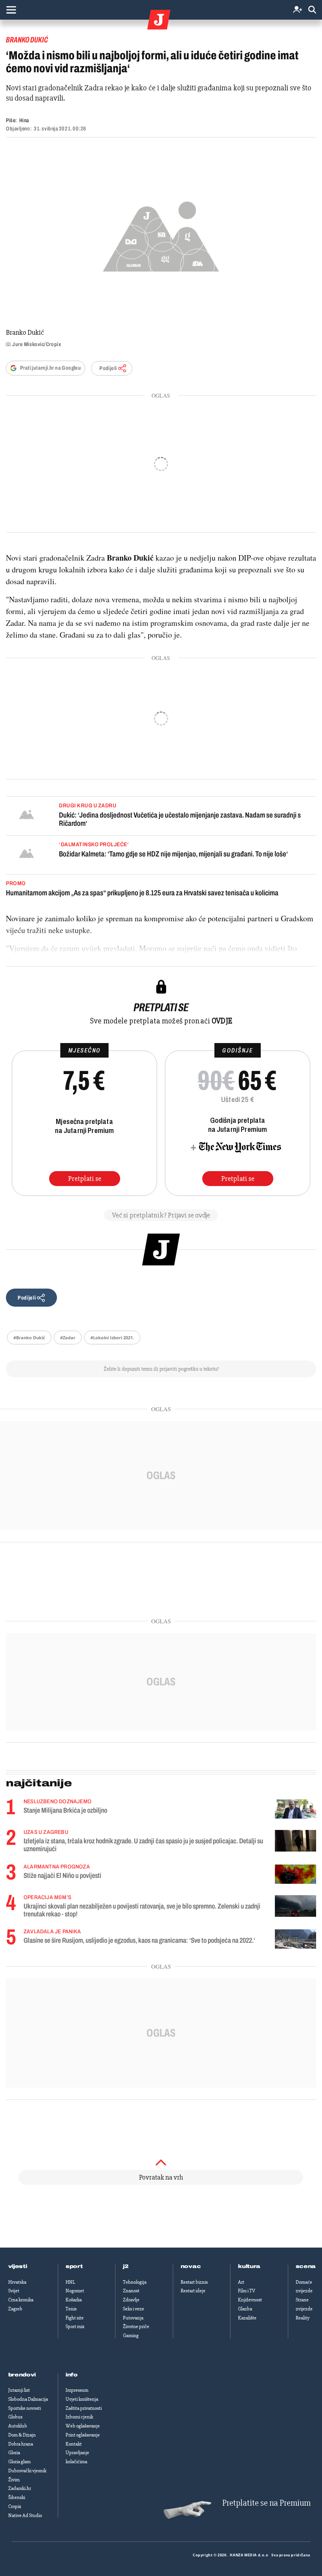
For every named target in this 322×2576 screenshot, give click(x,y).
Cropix (15, 2506)
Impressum (77, 2390)
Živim (14, 2480)
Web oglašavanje (83, 2426)
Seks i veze (134, 2309)
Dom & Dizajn (22, 2435)
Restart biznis (194, 2282)
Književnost (250, 2300)
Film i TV (247, 2291)
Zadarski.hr (20, 2488)
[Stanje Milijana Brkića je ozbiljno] (295, 1809)
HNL (70, 2282)
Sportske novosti (25, 2408)
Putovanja (133, 2318)
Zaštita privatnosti (84, 2408)
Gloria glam (19, 2462)
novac (191, 2266)
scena (306, 2266)
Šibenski (17, 2497)
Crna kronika (21, 2300)
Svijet (14, 2291)
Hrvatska (17, 2282)
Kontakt (74, 2444)
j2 (126, 2266)
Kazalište (247, 2318)
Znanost (131, 2291)
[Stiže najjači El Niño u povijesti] (295, 1874)
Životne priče (136, 2327)
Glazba (245, 2309)
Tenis (71, 2309)
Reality (303, 2318)
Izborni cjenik (79, 2417)
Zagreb (15, 2309)
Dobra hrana (21, 2444)
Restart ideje (193, 2291)
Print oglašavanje (83, 2435)
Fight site (75, 2318)
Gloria (14, 2453)
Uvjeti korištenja (82, 2399)
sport (74, 2266)
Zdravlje (131, 2300)
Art (241, 2282)
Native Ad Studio (25, 2515)
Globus (15, 2417)
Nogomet (75, 2291)
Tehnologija (135, 2282)
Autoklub (18, 2426)
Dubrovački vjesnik (27, 2471)
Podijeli (108, 368)
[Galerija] (161, 234)
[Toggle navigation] (11, 10)
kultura (249, 2266)
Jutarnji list (19, 2390)
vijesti (18, 2266)
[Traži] (312, 10)
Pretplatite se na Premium (266, 2503)
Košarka (74, 2300)
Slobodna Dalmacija (28, 2399)
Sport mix (75, 2327)
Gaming (131, 2336)
